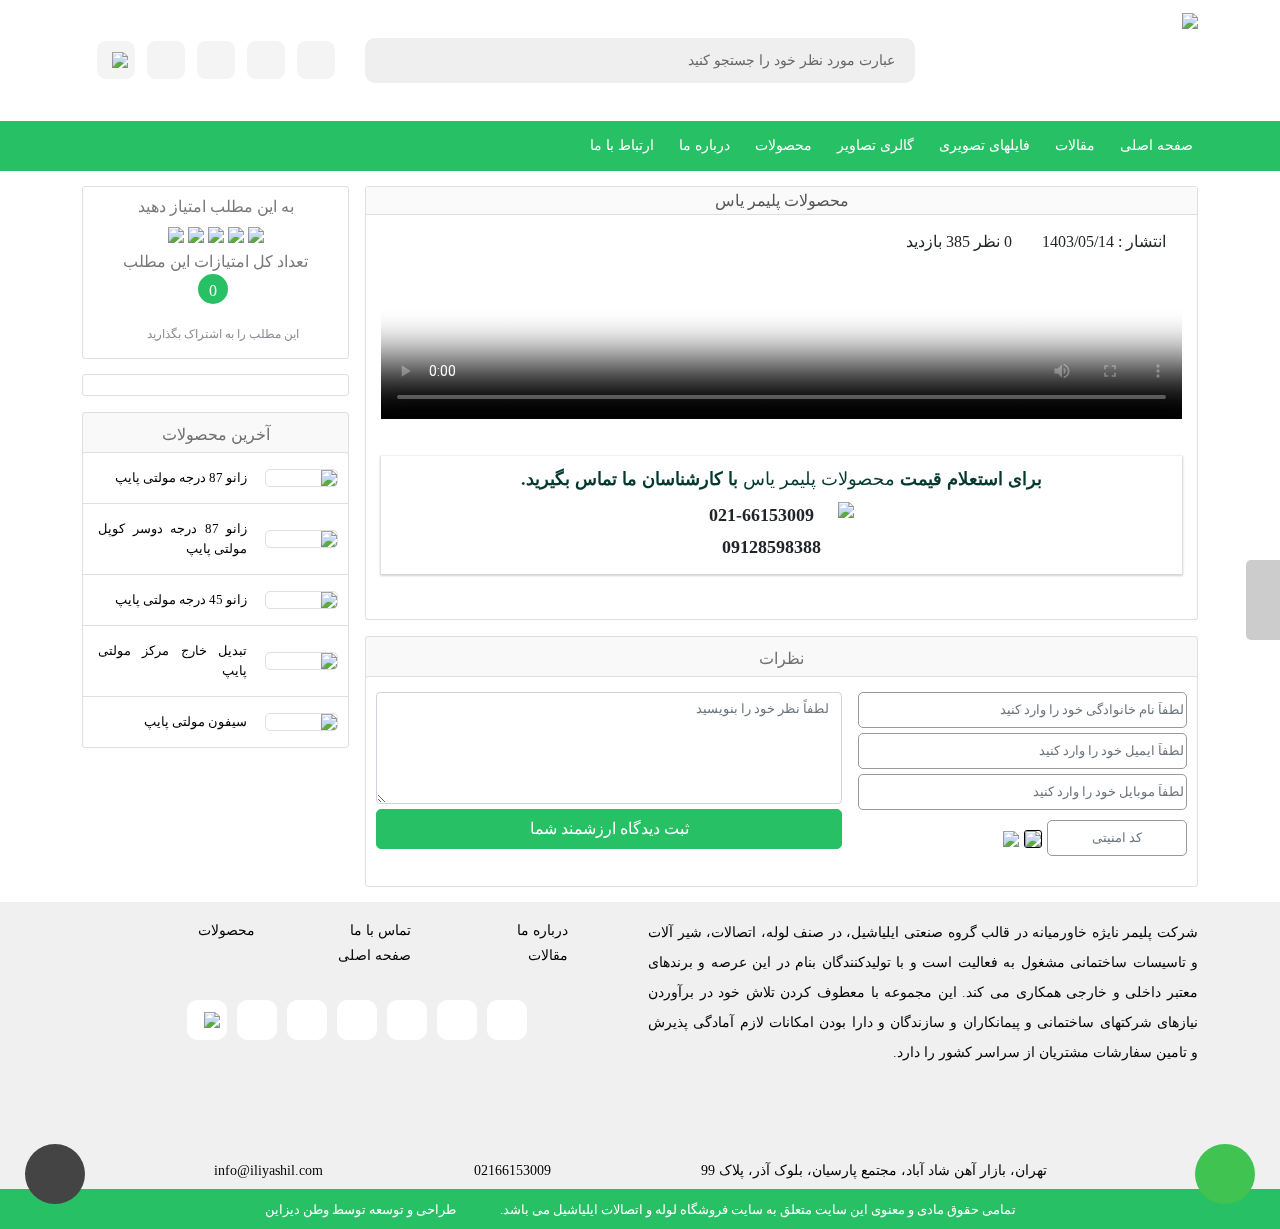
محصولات (783, 145)
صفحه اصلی (1156, 145)
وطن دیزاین (297, 1209)
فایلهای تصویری (984, 145)
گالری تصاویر (875, 145)
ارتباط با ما (622, 145)
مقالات (1075, 145)
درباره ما (704, 145)
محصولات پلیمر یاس (819, 479)
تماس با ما (380, 930)
